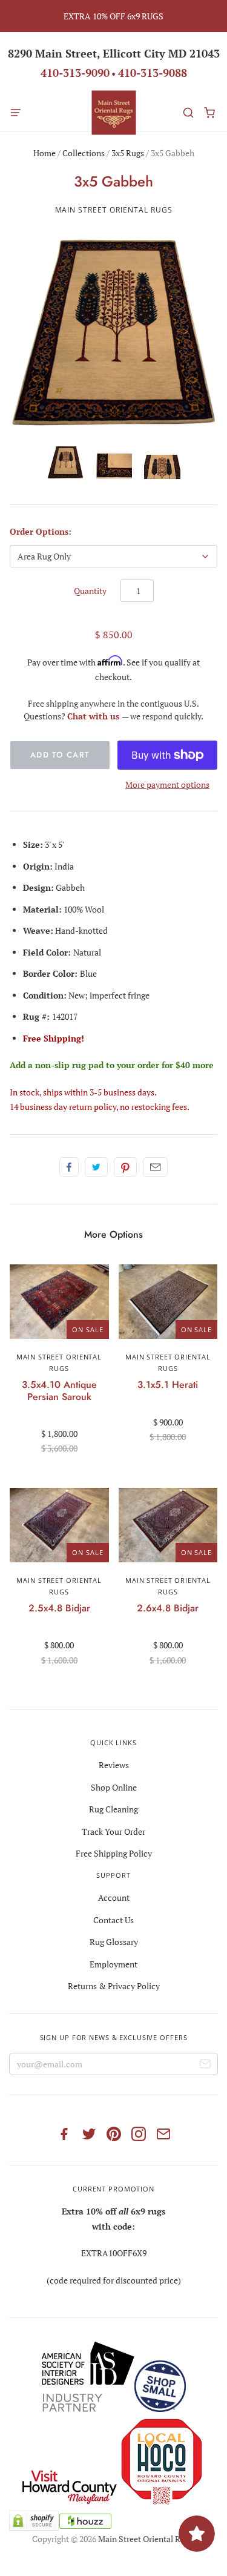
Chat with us (94, 716)
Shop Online (114, 1787)
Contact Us (113, 1920)
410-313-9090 (75, 73)
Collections (84, 153)
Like (69, 1167)
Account (114, 1897)
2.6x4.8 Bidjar (168, 1608)
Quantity (90, 591)
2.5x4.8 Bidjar (59, 1608)
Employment (113, 1964)
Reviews (114, 1765)
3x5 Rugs (128, 153)
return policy (93, 1107)
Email (155, 1167)
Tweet (96, 1167)
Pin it (125, 1167)
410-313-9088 (153, 73)
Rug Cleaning (113, 1809)
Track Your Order (113, 1831)
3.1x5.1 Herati (168, 1385)
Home (44, 153)
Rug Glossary (114, 1942)
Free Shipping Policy (114, 1853)
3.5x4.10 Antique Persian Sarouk (59, 1390)
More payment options (167, 784)
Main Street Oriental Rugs (114, 210)
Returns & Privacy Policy (114, 1986)
